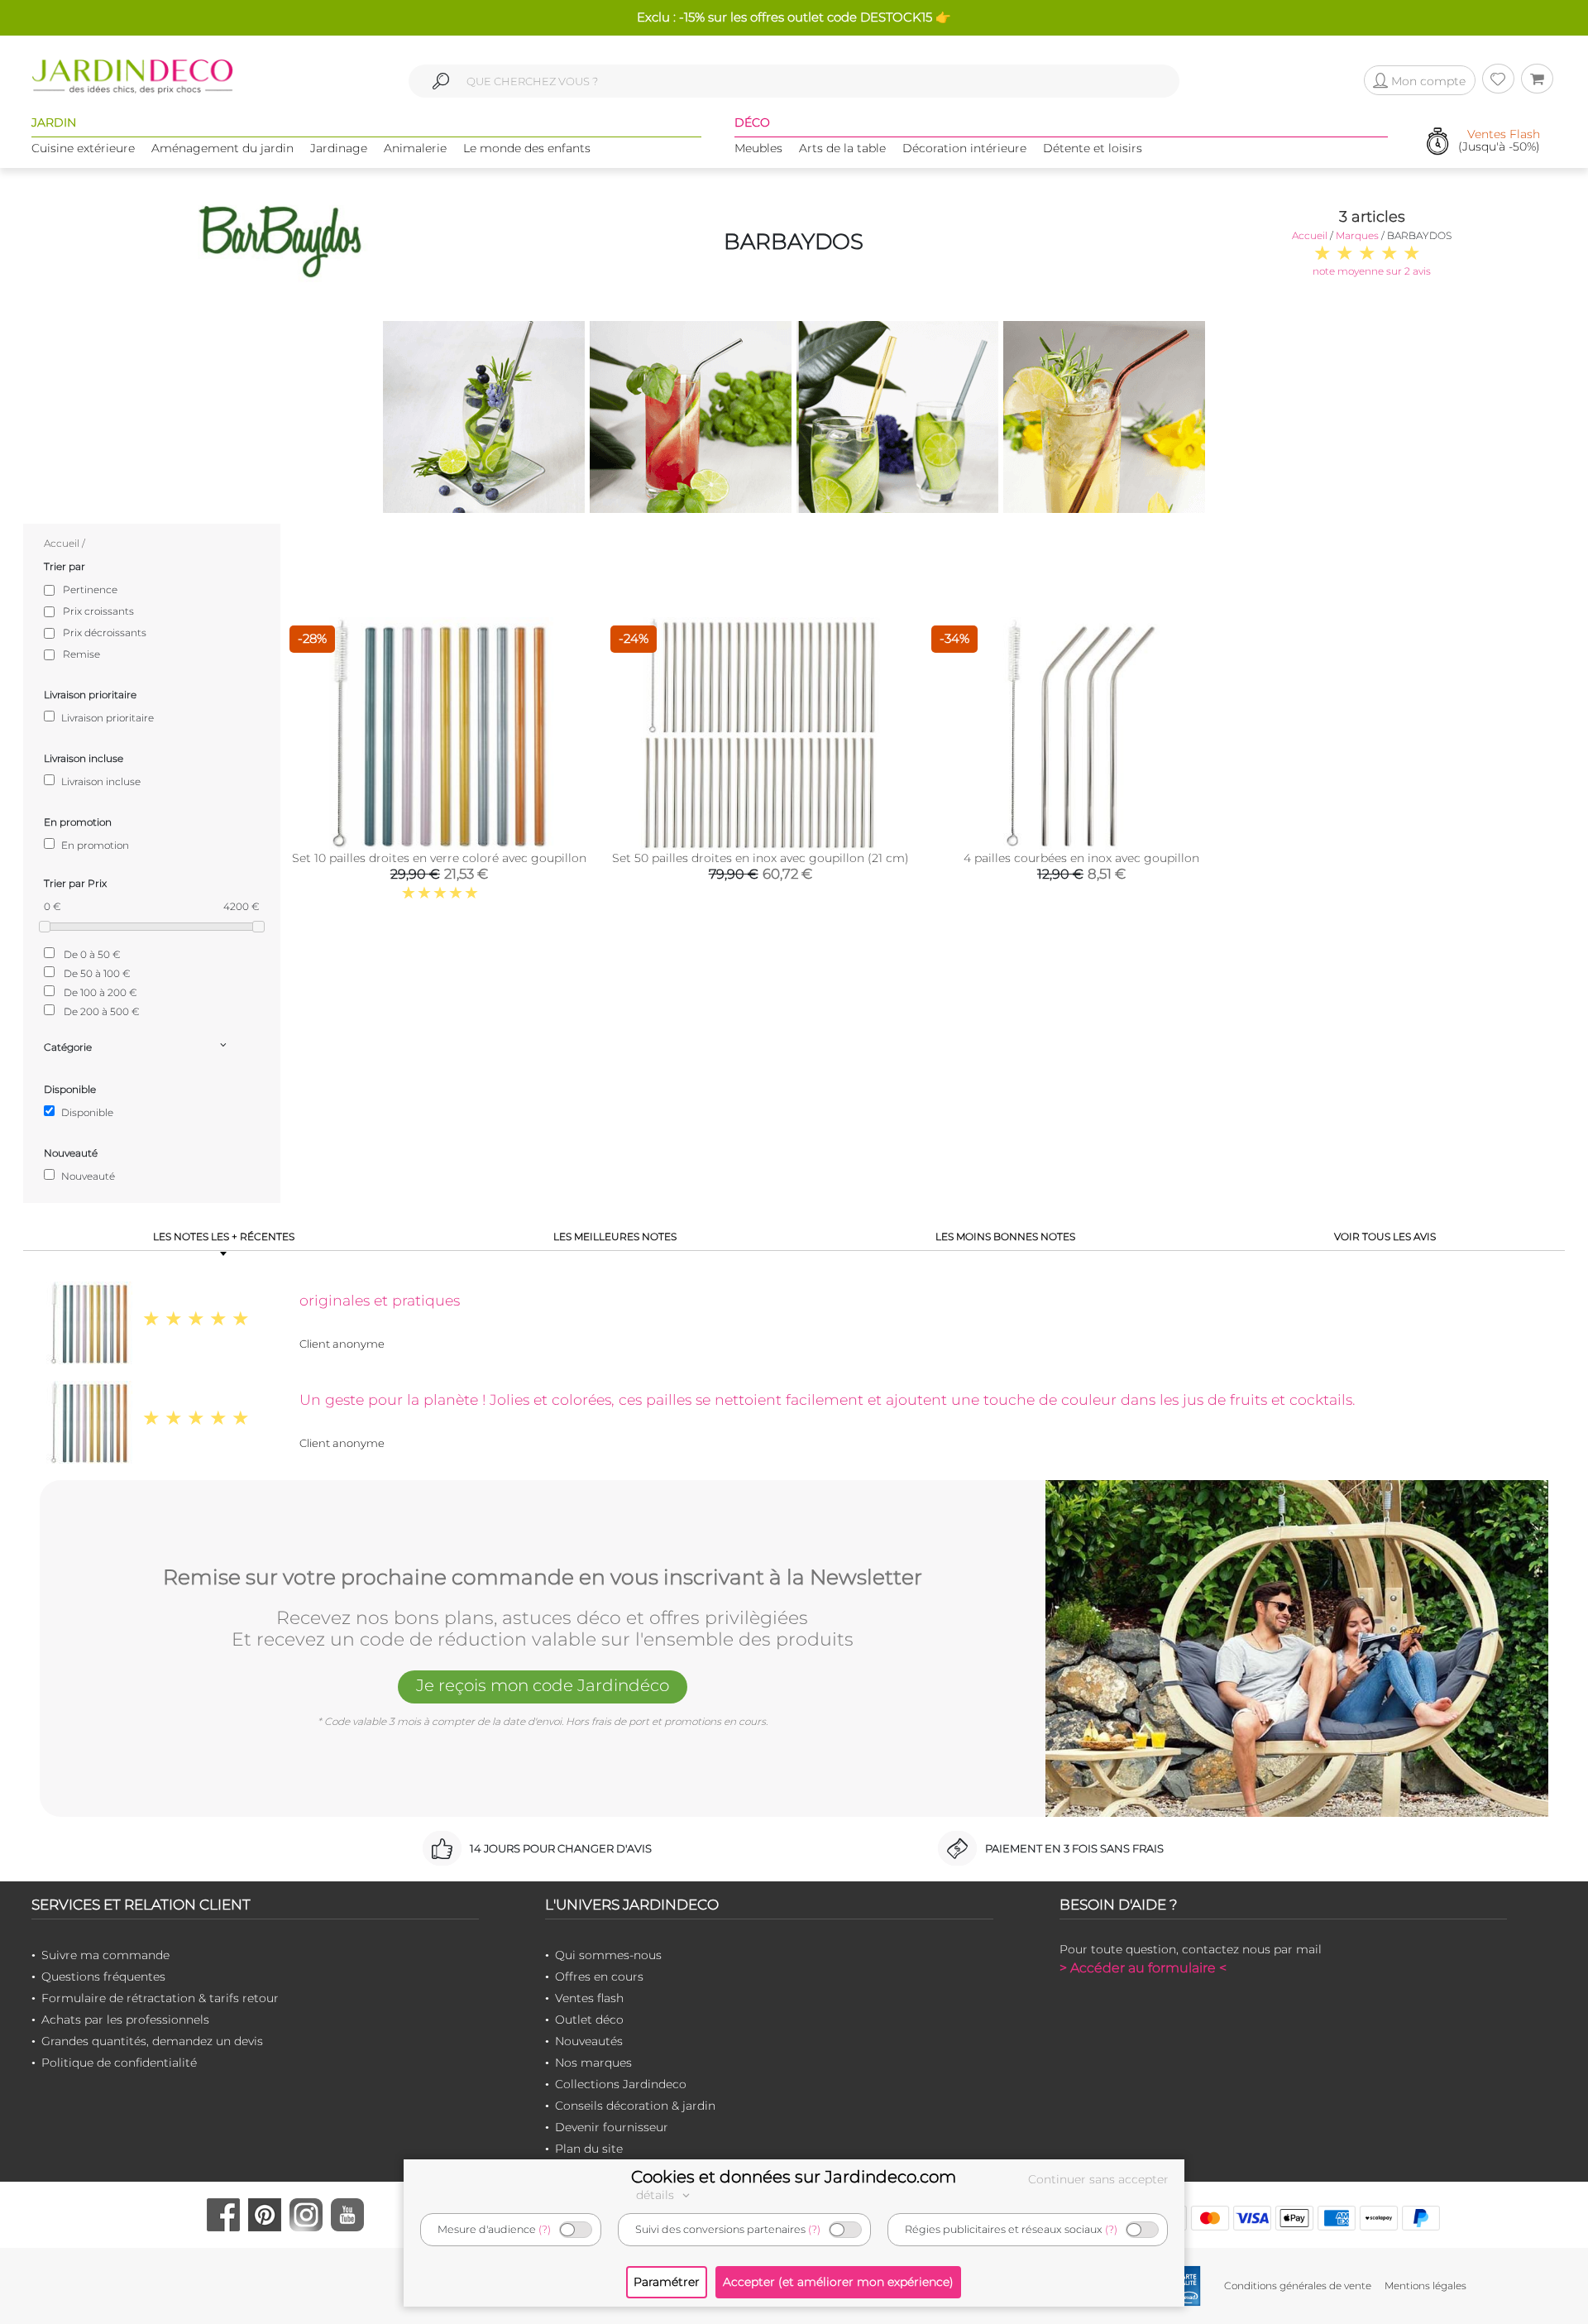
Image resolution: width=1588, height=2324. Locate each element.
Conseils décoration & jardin (635, 2106)
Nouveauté (87, 1176)
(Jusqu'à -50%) (1499, 141)
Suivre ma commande (105, 1955)
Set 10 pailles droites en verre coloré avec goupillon (439, 858)
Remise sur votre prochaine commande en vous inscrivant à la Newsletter (543, 1578)
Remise (81, 654)
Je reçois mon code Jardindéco (543, 1685)
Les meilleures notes (615, 1236)
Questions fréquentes (103, 1977)
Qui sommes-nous (608, 1955)
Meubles (758, 148)
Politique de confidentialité (119, 2063)
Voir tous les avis (1385, 1236)
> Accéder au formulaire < (1143, 1968)
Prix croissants (98, 611)
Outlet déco (589, 2020)
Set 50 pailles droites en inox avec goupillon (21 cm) (761, 858)
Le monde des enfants (527, 148)
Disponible (86, 1112)
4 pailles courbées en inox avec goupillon (1081, 858)
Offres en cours (599, 1977)
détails (657, 2195)
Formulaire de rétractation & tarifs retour (160, 1998)
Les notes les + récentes (224, 1236)
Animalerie (415, 148)
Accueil (1310, 235)
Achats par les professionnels (125, 2020)
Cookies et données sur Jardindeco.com (794, 2177)
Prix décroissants (105, 633)
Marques (1357, 235)
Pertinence (90, 589)
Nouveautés (589, 2041)
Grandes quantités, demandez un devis (152, 2041)
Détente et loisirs (1093, 148)
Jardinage (339, 148)
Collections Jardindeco (621, 2084)
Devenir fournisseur (612, 2127)
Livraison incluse (100, 781)
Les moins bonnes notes (1005, 1236)
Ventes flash (589, 1998)
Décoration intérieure (964, 148)
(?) (545, 2229)
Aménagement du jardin (222, 148)
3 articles (1372, 217)
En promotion (94, 845)
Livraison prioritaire (106, 718)
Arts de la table (842, 148)
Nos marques (593, 2063)
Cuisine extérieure (83, 148)
